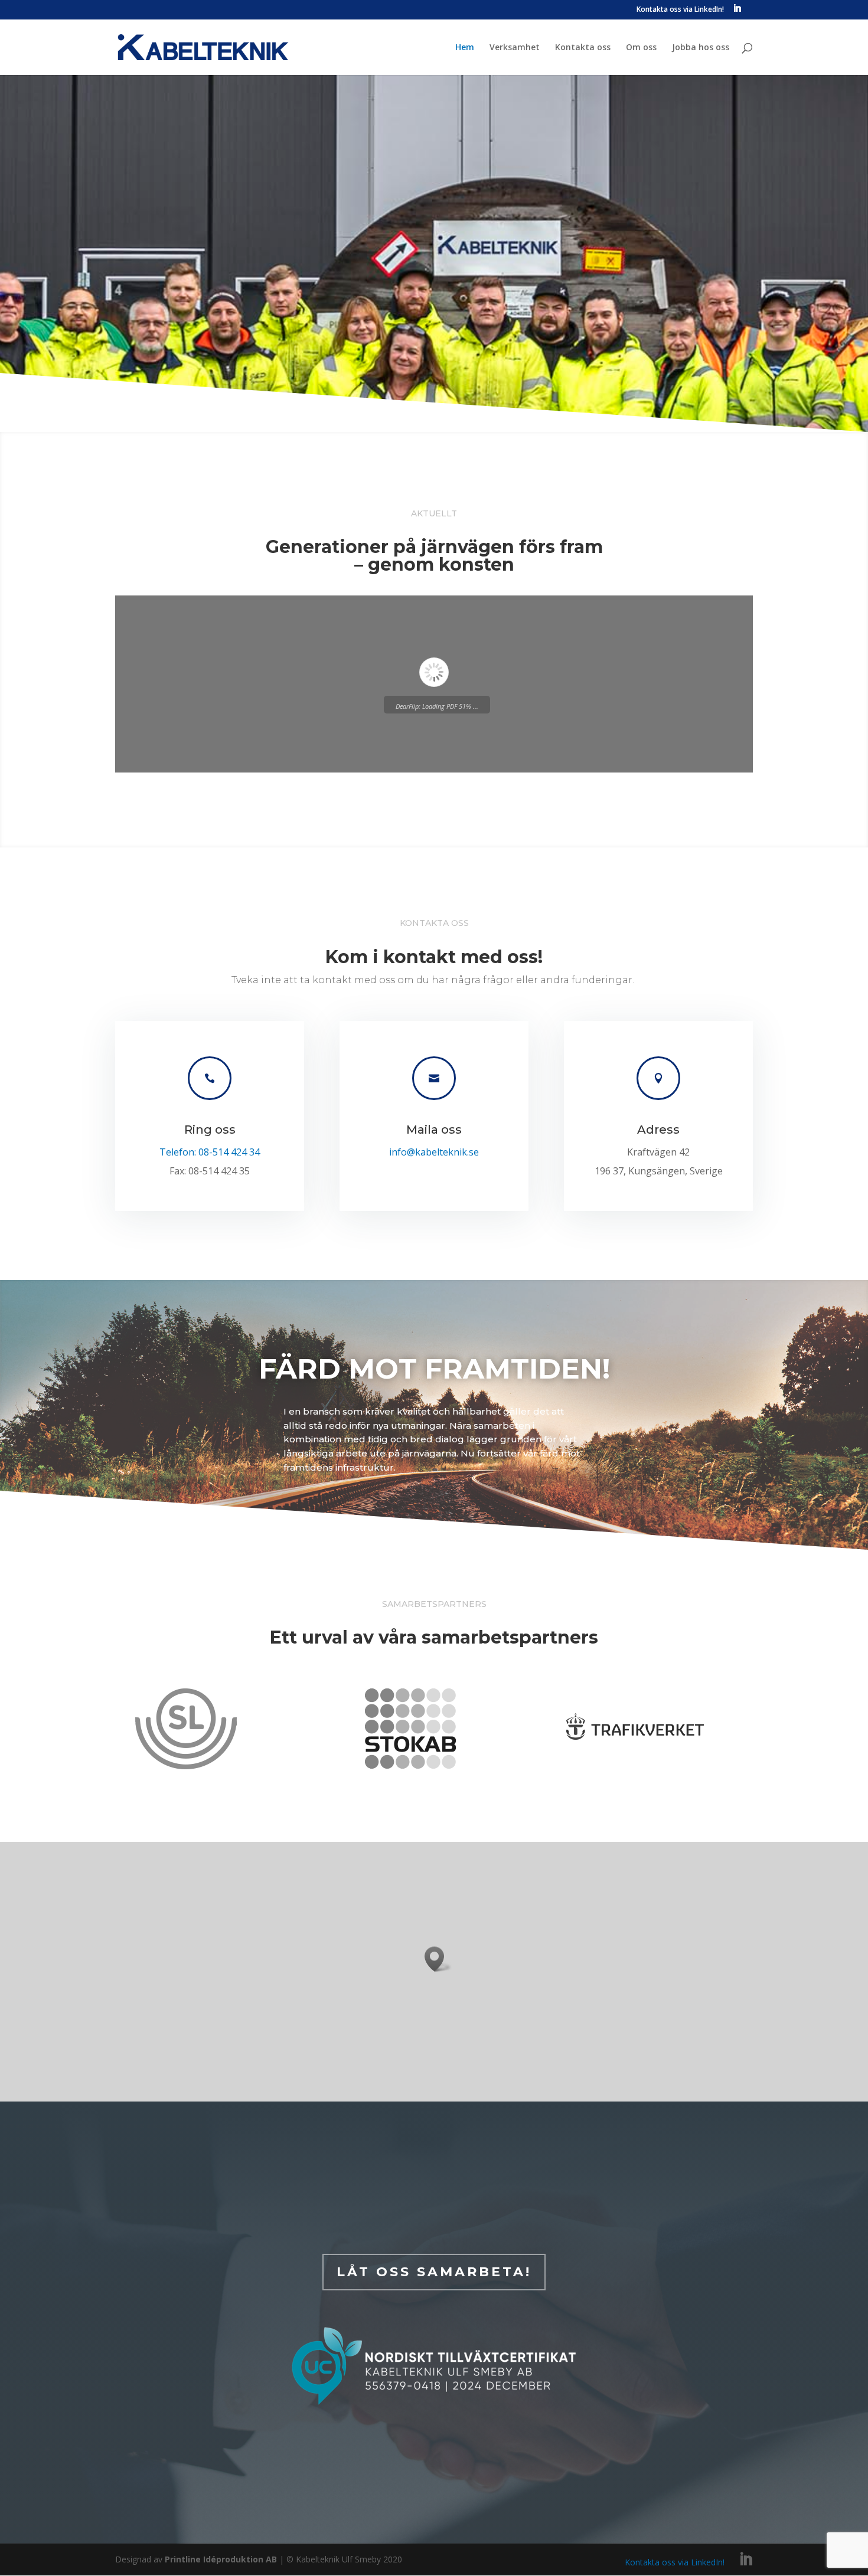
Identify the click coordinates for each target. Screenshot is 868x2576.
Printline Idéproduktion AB (222, 2559)
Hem (465, 48)
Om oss (641, 48)
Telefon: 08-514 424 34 (210, 1152)
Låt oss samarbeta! (434, 2272)
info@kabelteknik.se (434, 1152)
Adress (658, 1130)
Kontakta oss (583, 48)
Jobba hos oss (701, 48)
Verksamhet (515, 48)
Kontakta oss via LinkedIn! (680, 10)
